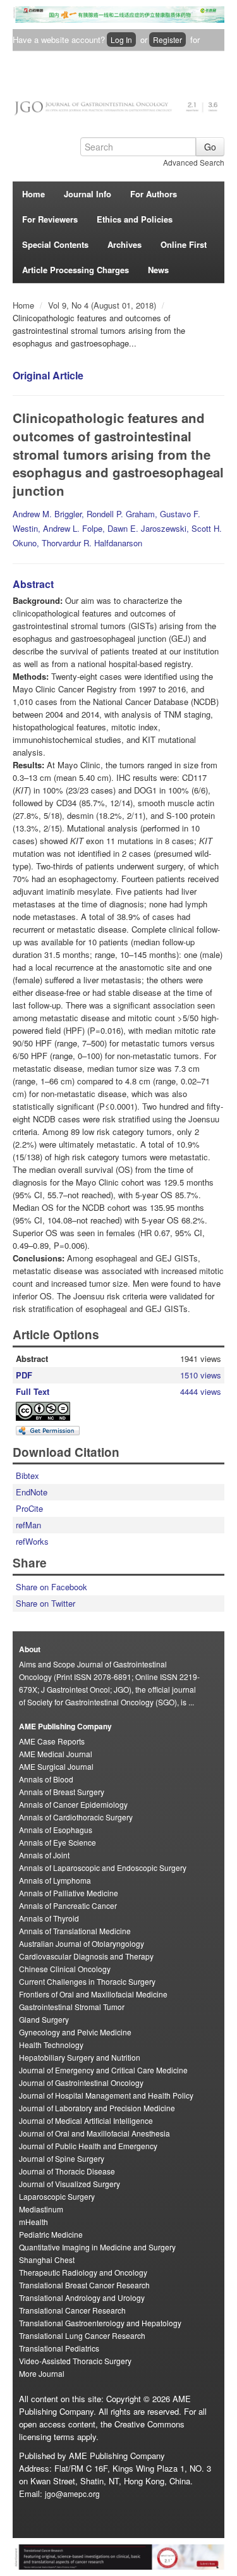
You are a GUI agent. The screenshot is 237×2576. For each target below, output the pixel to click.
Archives (125, 244)
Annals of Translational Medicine (75, 1931)
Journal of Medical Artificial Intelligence (86, 2120)
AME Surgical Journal (56, 1766)
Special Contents (55, 244)
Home (33, 194)
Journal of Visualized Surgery (70, 2184)
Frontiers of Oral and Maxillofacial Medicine (93, 1994)
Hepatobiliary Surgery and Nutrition (80, 2057)
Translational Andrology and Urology (82, 2297)
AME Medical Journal (56, 1754)
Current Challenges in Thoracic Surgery (87, 1981)
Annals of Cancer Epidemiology (73, 1804)
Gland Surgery (44, 2019)
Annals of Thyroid (49, 1918)
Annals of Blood (46, 1779)
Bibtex (27, 1475)
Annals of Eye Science (58, 1842)
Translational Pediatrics (59, 2348)
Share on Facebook (52, 1587)
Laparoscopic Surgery (57, 2196)
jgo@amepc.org (72, 2493)
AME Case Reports (52, 1741)
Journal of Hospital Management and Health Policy (106, 2095)
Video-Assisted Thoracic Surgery (75, 2361)
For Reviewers (50, 219)
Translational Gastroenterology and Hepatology (100, 2323)
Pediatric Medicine (51, 2234)
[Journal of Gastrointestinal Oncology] (118, 104)
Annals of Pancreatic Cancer (68, 1905)
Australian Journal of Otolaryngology (82, 1943)
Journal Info (88, 194)
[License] (54, 1411)
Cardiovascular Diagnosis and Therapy (86, 1956)
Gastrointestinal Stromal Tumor (72, 2007)
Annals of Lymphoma (55, 1880)
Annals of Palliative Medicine (69, 1893)
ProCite (29, 1508)
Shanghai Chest (47, 2260)
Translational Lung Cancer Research (82, 2335)
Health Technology (51, 2045)
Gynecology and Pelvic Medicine (75, 2032)
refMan (28, 1525)
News (158, 270)
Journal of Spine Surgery (62, 2158)
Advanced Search (194, 162)
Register (167, 40)
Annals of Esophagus (56, 1830)
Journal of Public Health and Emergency (88, 2146)
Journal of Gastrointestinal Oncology (81, 2082)
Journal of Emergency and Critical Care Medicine (103, 2070)
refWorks (32, 1541)
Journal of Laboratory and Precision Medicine (97, 2108)
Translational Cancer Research (72, 2310)
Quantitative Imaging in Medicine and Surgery (97, 2247)
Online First (184, 244)
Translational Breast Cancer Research (84, 2285)
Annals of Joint (44, 1855)
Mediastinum (41, 2209)
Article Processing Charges (76, 270)
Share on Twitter (46, 1603)
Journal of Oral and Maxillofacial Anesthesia (94, 2133)
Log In (121, 40)
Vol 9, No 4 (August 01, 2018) (103, 305)
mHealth (33, 2222)
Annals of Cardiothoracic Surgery (76, 1817)
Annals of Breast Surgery (62, 1792)
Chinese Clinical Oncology (65, 1969)
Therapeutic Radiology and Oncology (83, 2272)
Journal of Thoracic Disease (67, 2171)
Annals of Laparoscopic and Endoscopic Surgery (103, 1868)
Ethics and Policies (135, 219)
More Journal (42, 2373)
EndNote (32, 1492)
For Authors (154, 194)
